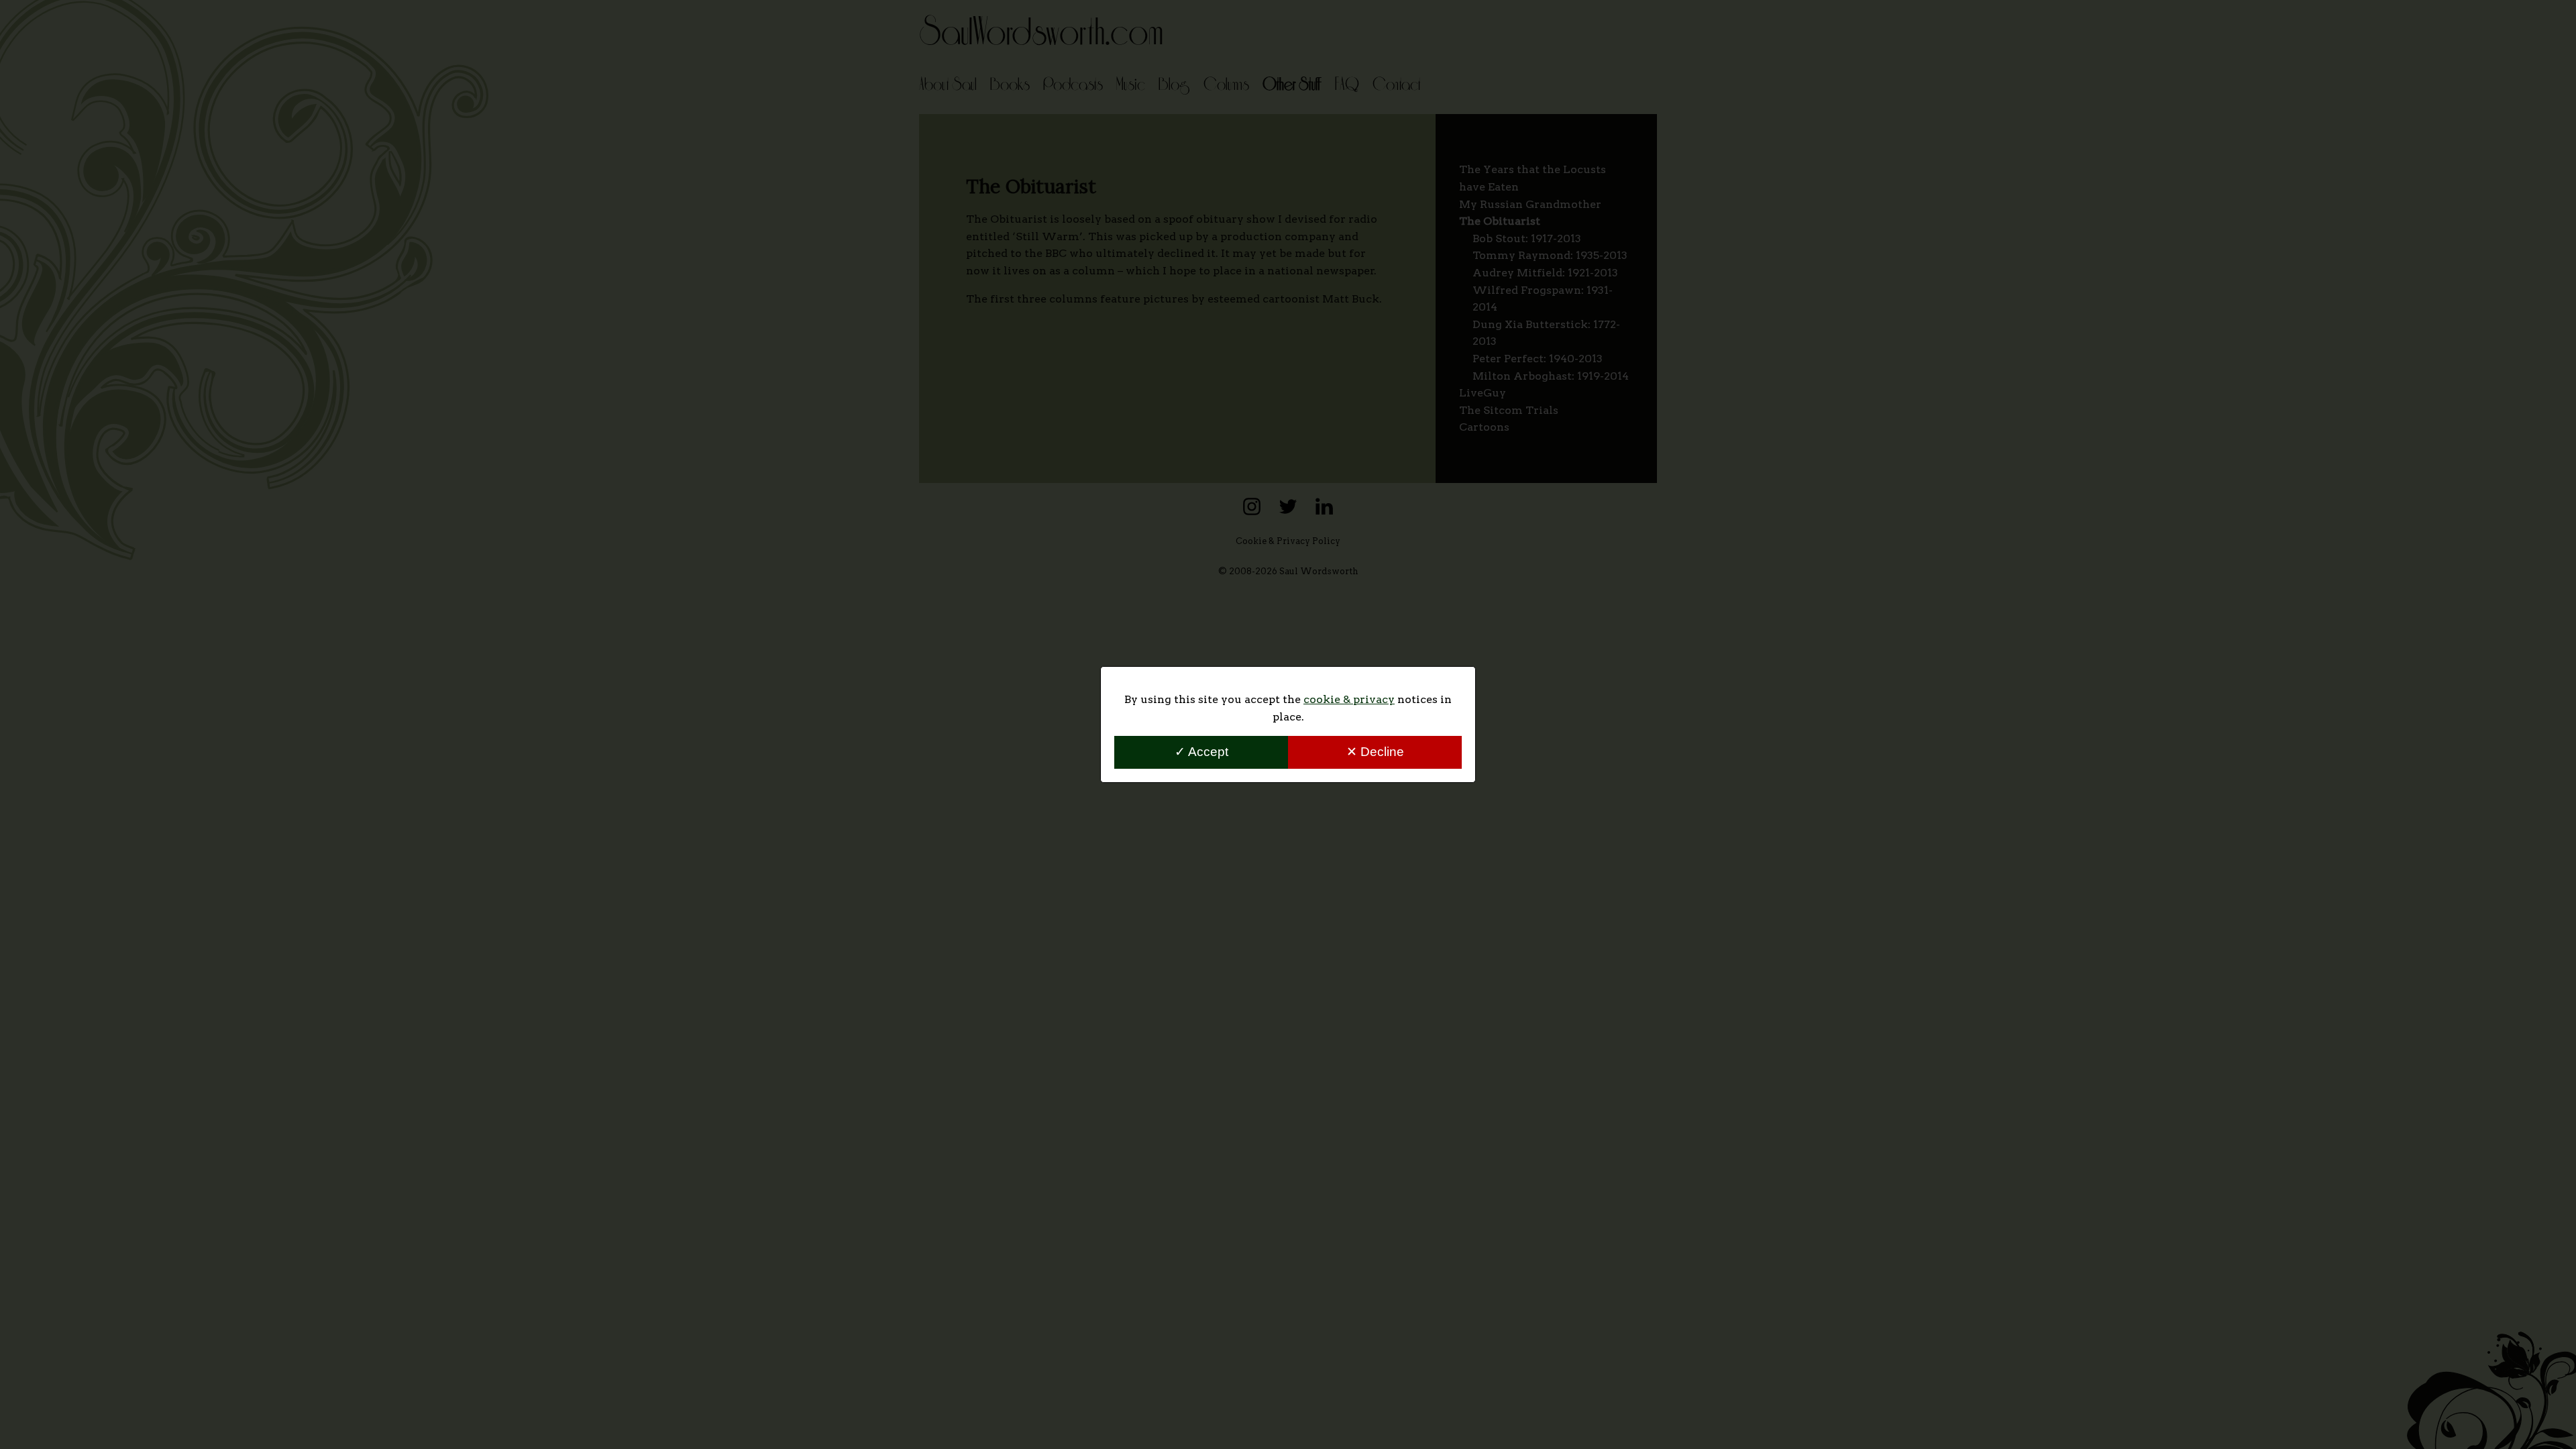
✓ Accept (1201, 752)
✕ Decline (1375, 752)
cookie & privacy (1349, 699)
